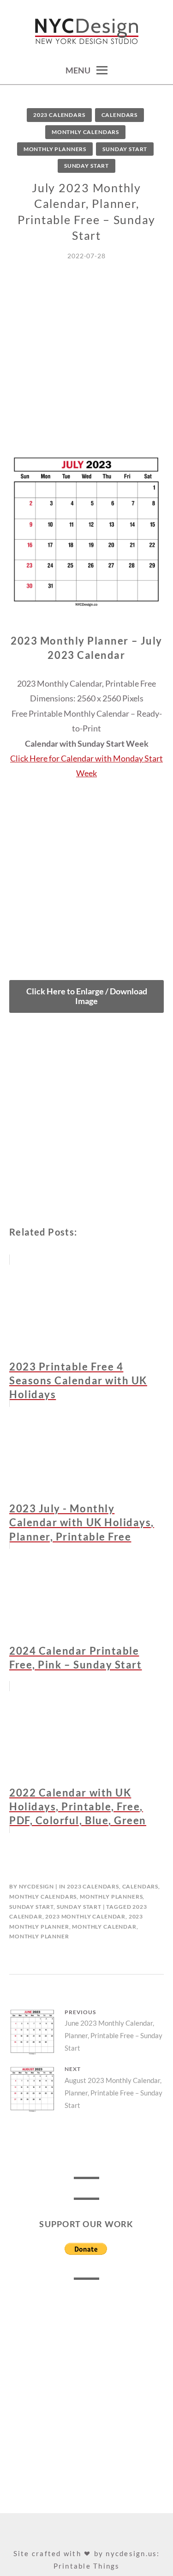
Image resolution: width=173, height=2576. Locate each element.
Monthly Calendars (85, 132)
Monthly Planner (39, 1936)
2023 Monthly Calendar (85, 1916)
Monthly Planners (55, 149)
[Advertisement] (86, 367)
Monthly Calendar (104, 1927)
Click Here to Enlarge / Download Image (87, 996)
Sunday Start (125, 149)
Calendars (120, 115)
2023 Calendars (59, 115)
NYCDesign (37, 1886)
